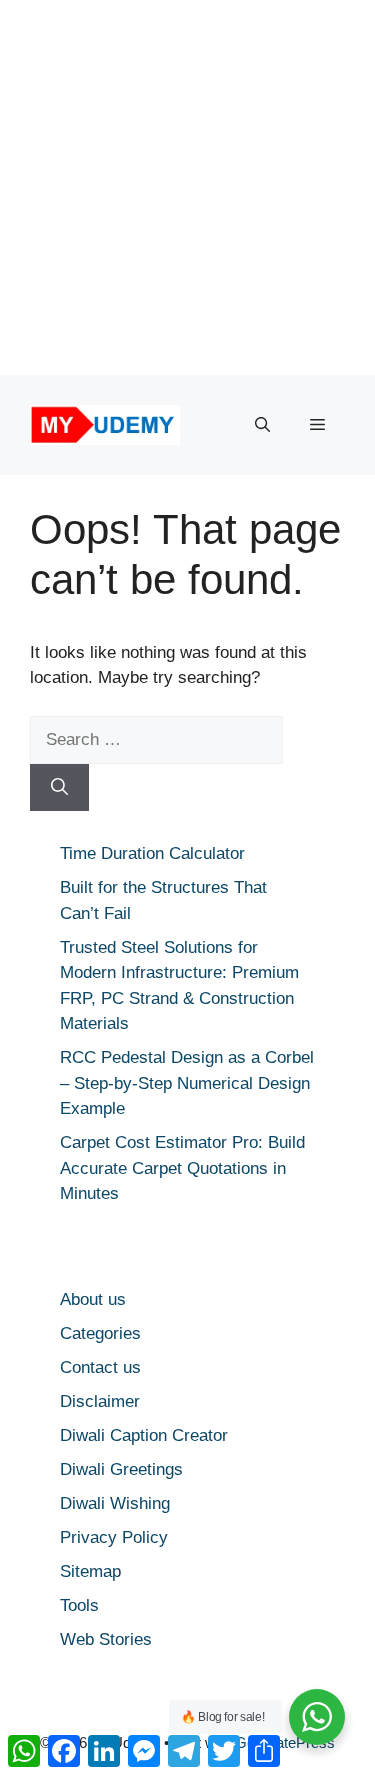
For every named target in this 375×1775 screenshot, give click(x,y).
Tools (79, 1605)
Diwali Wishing (115, 1503)
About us (93, 1299)
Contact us (100, 1367)
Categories (100, 1333)
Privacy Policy (114, 1537)
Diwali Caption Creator (144, 1435)
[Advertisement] (187, 187)
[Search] (59, 788)
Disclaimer (100, 1401)
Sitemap (90, 1571)
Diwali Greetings (121, 1469)
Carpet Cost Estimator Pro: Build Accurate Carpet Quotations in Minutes (182, 1168)
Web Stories (106, 1639)
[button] (262, 425)
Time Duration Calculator (152, 853)
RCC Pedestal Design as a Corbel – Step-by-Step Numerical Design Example (187, 1083)
